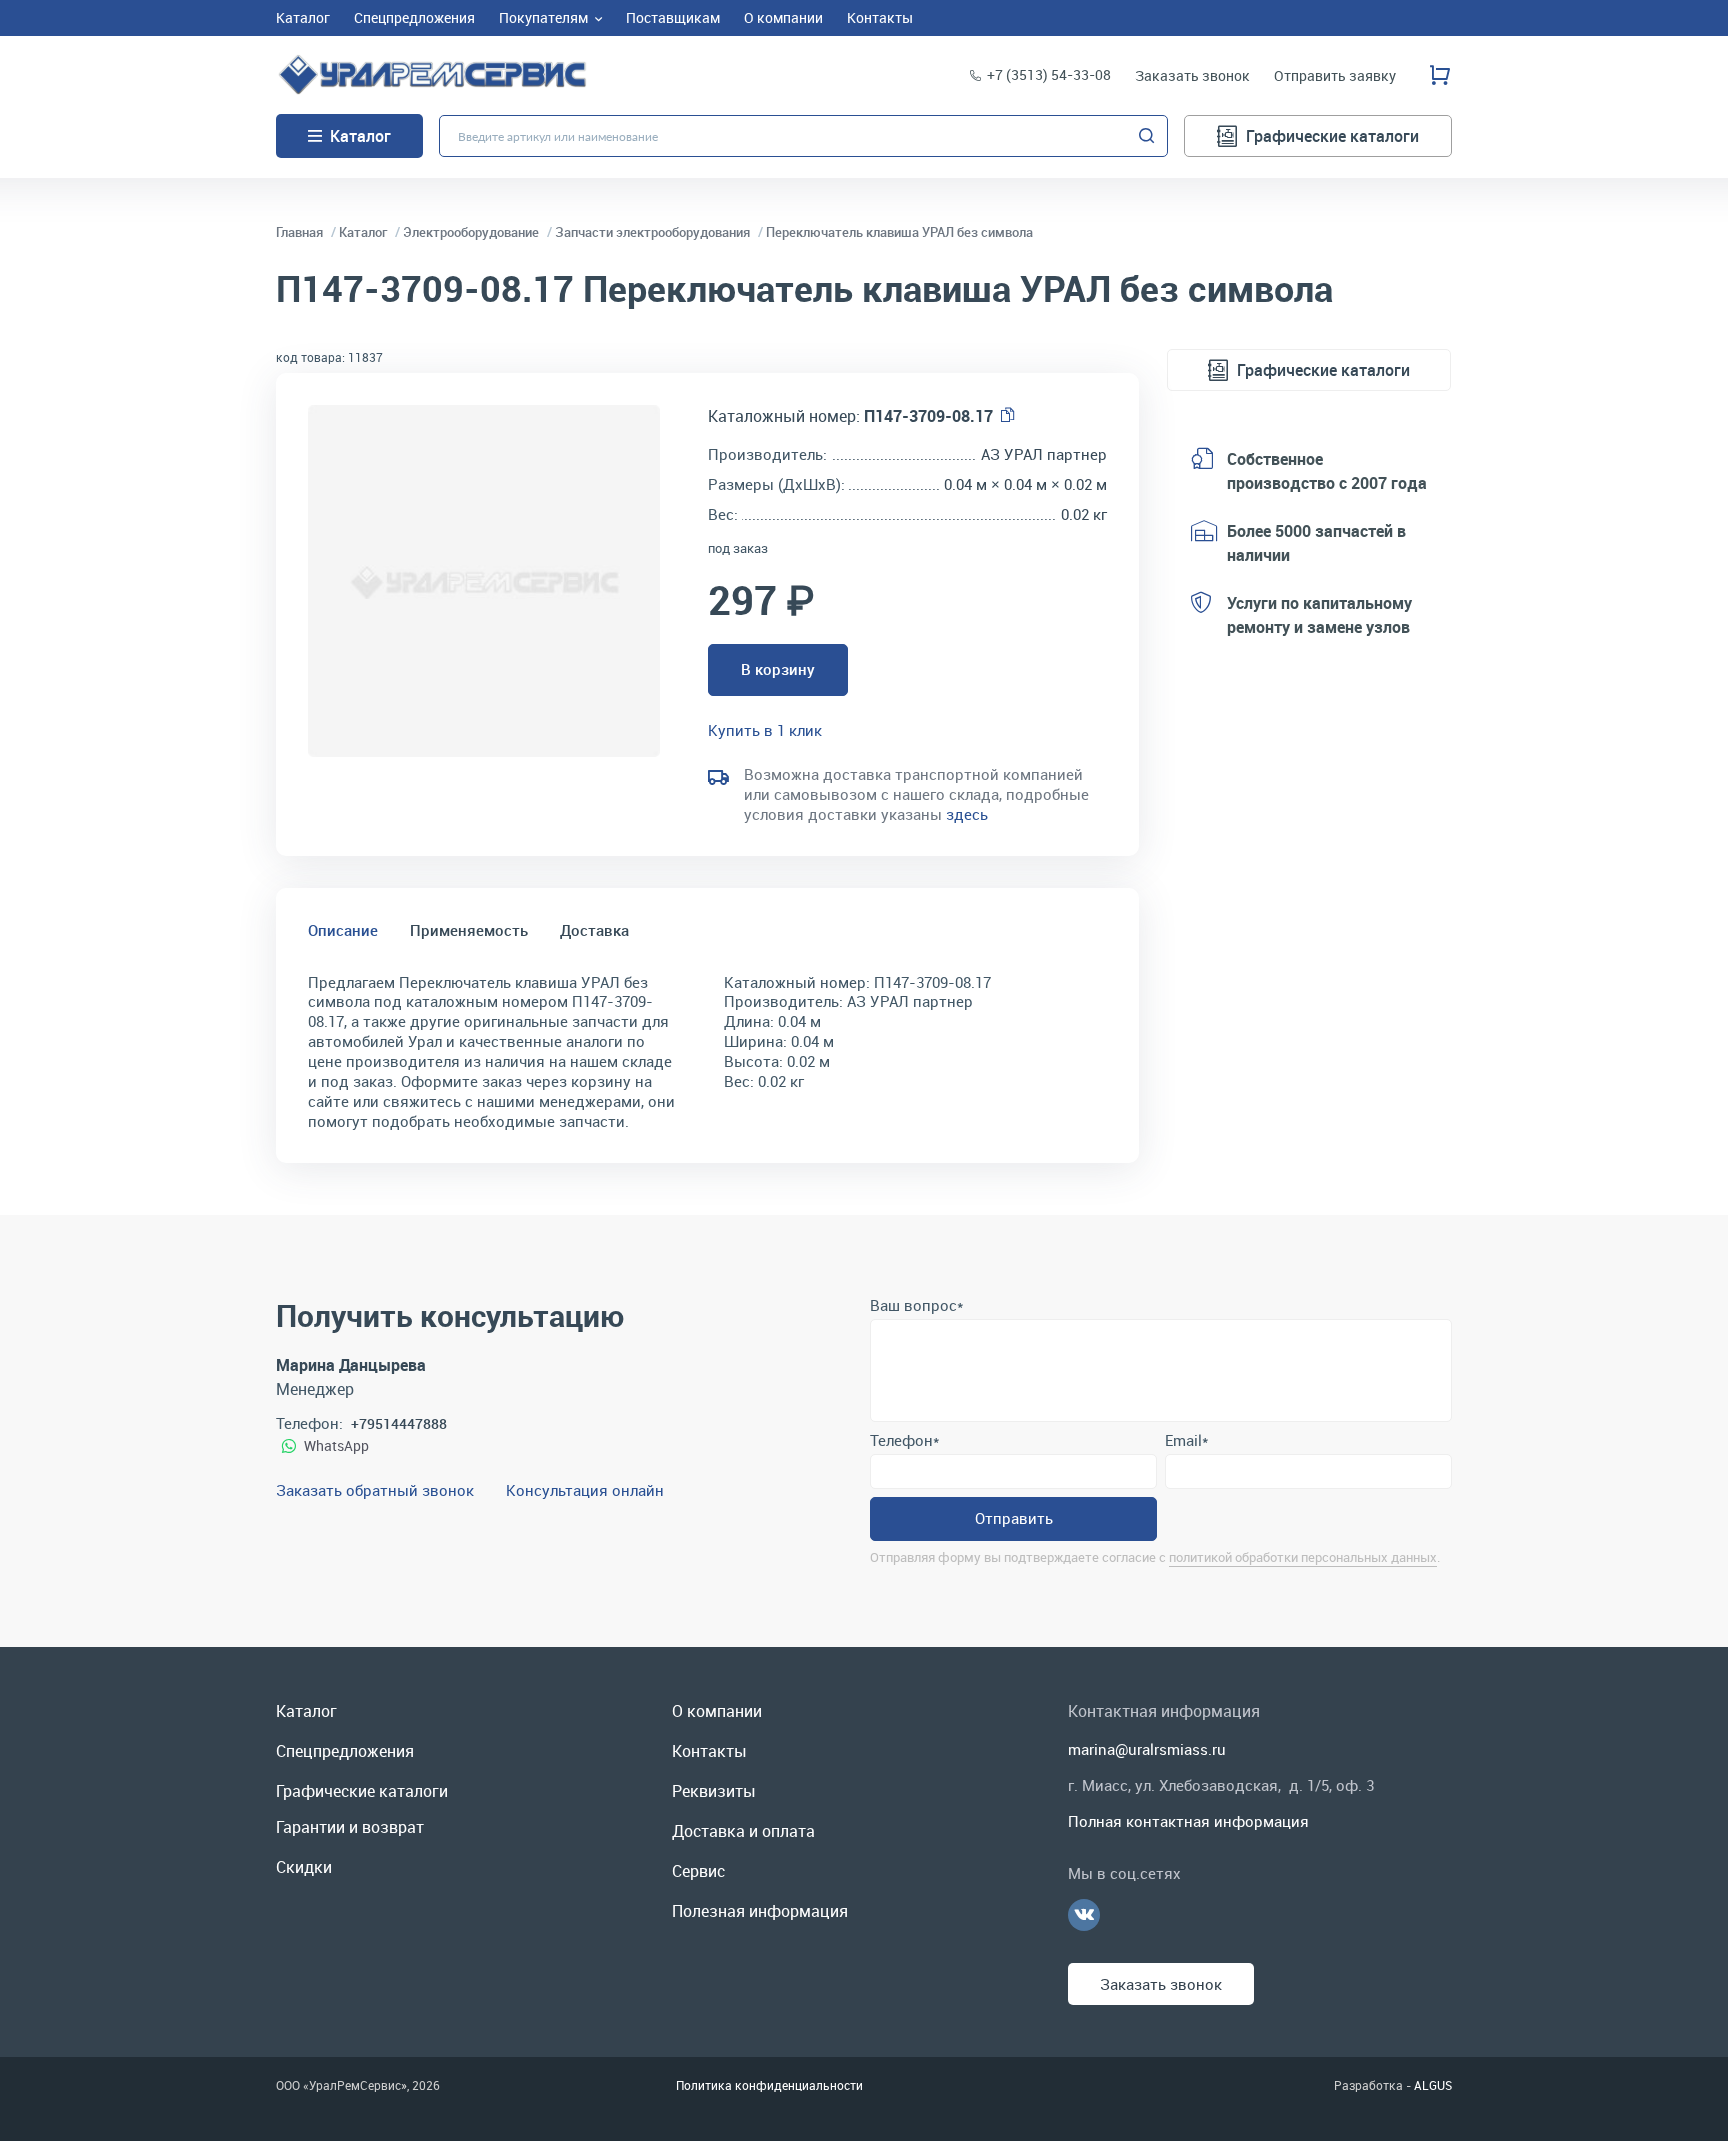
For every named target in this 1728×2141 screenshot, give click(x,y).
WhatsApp (336, 1445)
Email (1186, 1440)
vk (1084, 1915)
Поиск (1147, 136)
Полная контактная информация (1188, 1821)
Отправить (1014, 1518)
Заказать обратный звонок (375, 1490)
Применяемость (469, 930)
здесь (967, 814)
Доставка (594, 930)
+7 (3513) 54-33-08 (1049, 74)
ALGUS (1433, 2085)
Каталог (360, 136)
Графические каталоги (1332, 136)
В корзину (778, 669)
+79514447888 (399, 1423)
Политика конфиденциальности (769, 2085)
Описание (343, 930)
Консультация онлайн (585, 1490)
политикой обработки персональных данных (1303, 1557)
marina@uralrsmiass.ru (1147, 1749)
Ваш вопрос (916, 1305)
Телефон (904, 1440)
